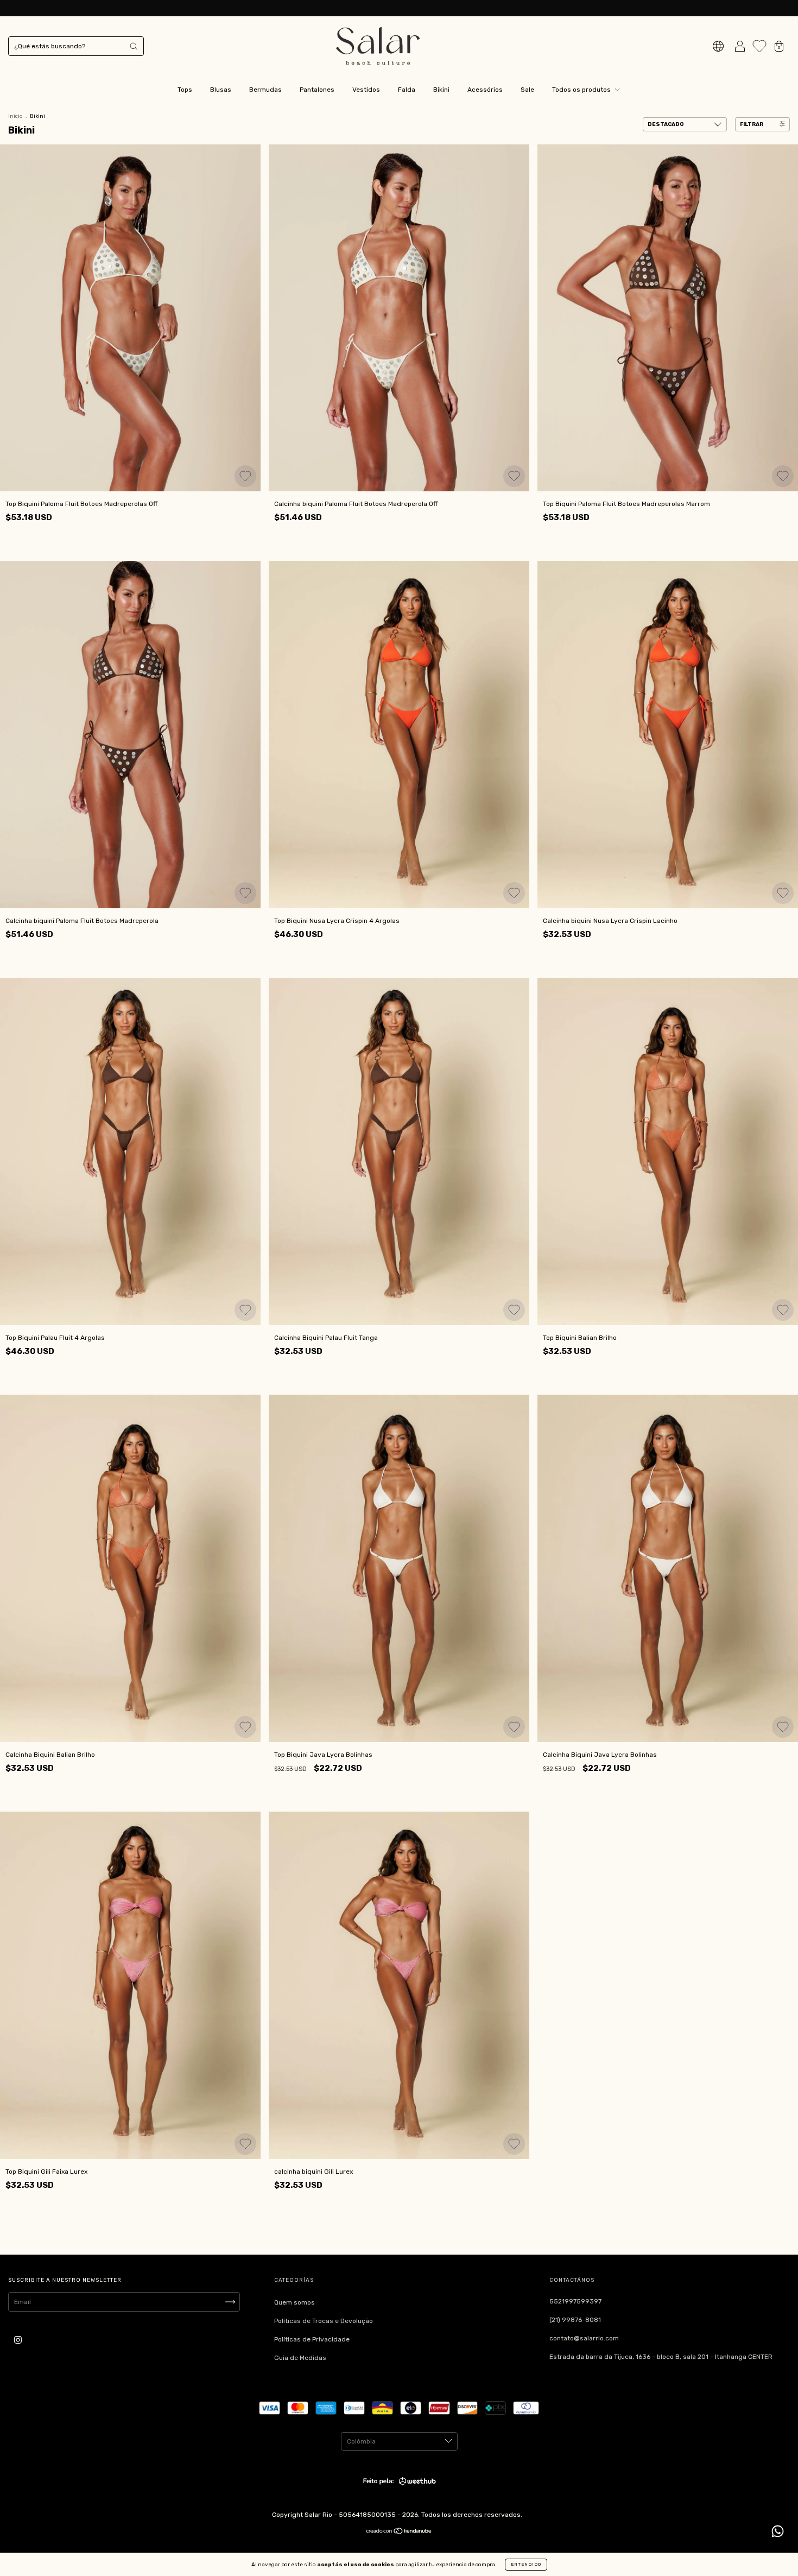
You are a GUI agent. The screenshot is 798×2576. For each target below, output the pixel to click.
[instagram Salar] (18, 2340)
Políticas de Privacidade (312, 2339)
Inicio (15, 116)
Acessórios (485, 90)
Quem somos (294, 2302)
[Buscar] (134, 46)
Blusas (221, 90)
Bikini (441, 90)
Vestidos (366, 90)
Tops (185, 90)
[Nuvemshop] (399, 2533)
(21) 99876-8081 (575, 2320)
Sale (527, 90)
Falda (407, 90)
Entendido (526, 2564)
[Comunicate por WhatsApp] (778, 2531)
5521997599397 (575, 2301)
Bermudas (265, 90)
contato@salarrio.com (584, 2338)
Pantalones (317, 90)
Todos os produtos (582, 90)
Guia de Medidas (300, 2358)
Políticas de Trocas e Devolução (324, 2321)
